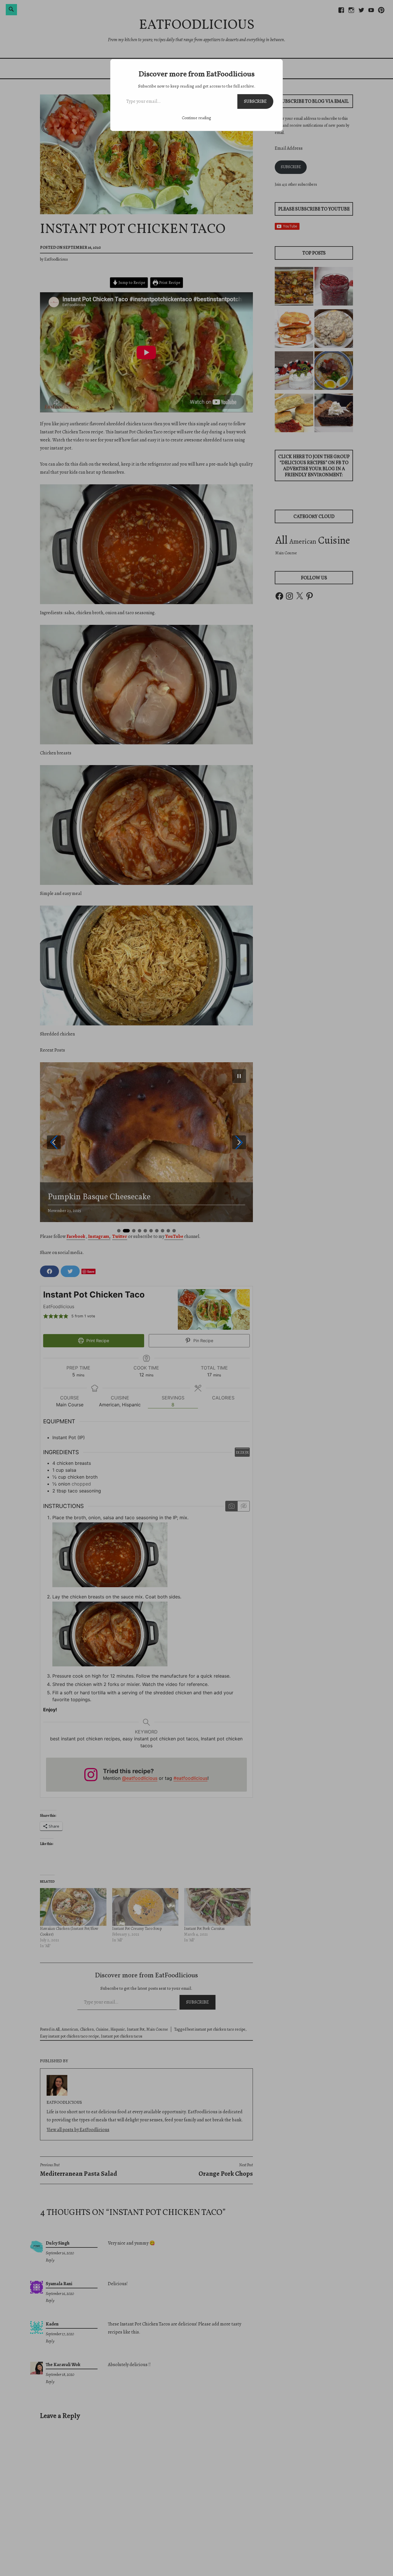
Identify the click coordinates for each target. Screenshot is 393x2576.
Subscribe (255, 101)
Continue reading (197, 118)
